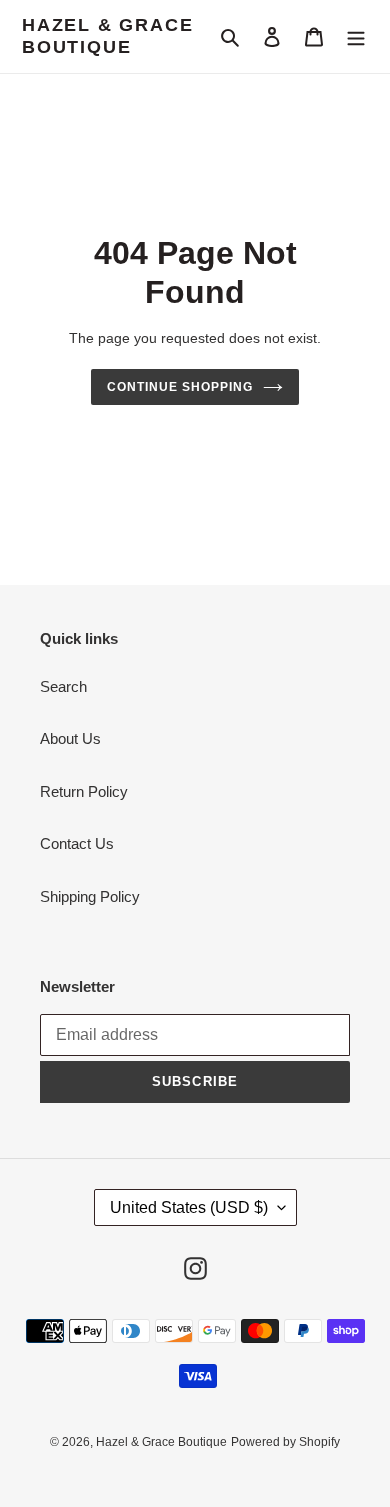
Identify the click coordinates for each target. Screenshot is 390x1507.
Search (63, 686)
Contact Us (77, 843)
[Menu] (356, 36)
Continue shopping (180, 387)
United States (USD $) (189, 1207)
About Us (70, 738)
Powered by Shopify (285, 1442)
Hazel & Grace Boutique (107, 36)
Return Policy (84, 791)
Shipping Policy (90, 896)
